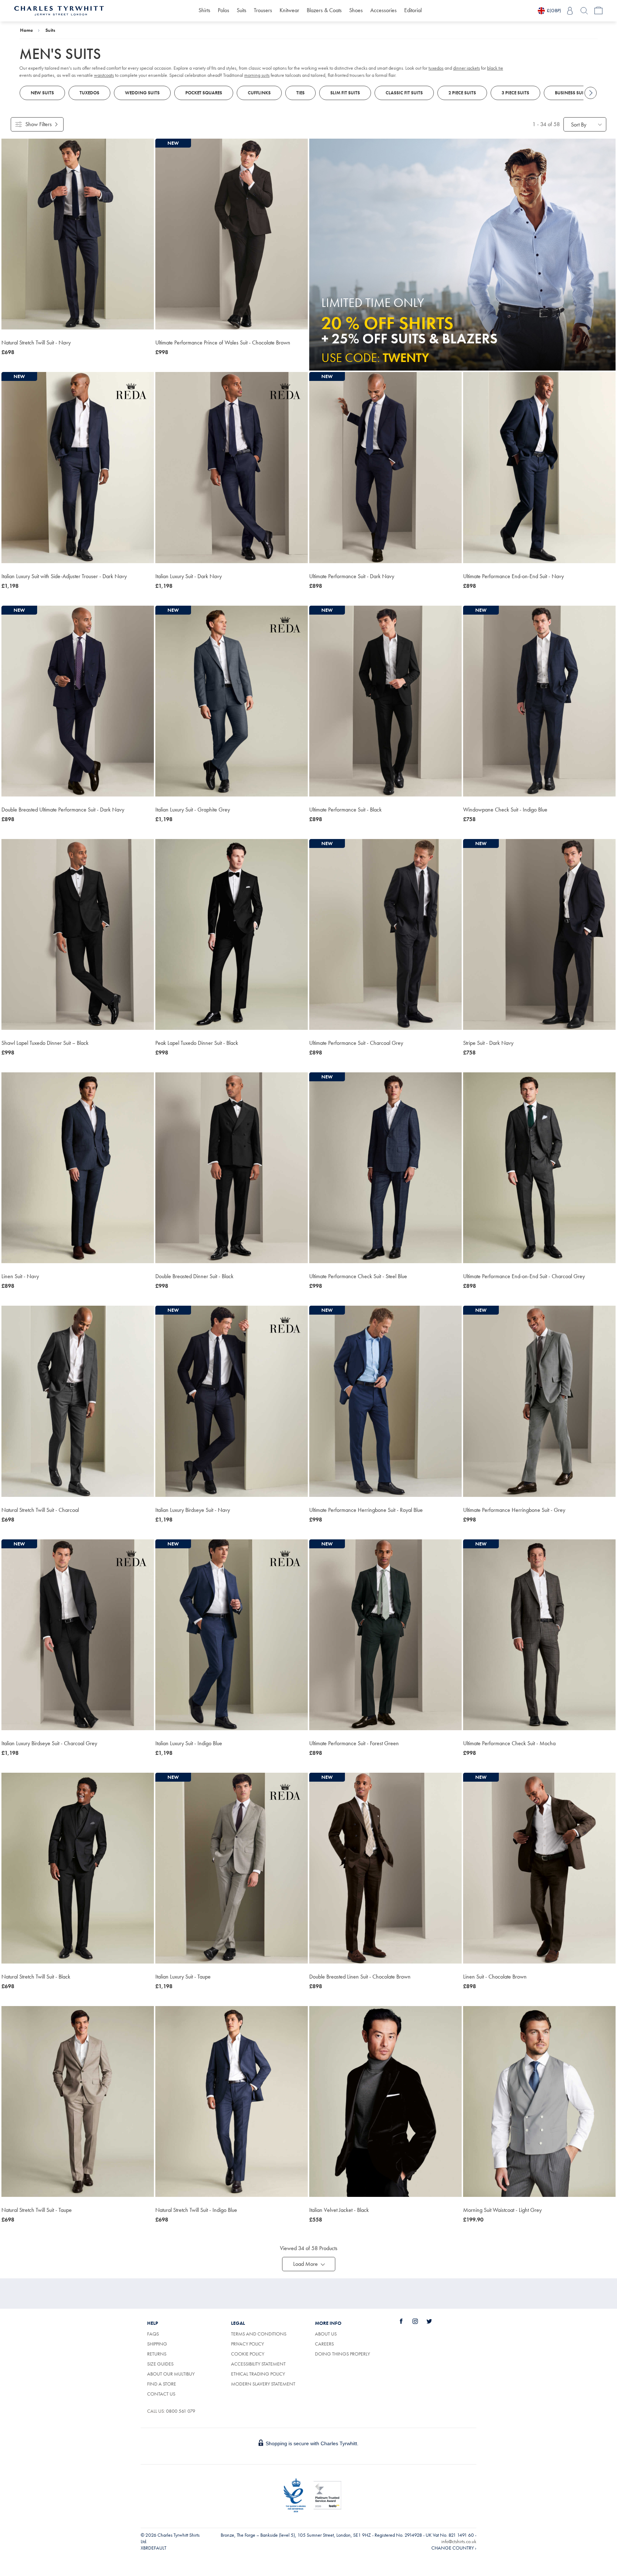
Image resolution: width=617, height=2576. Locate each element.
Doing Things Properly (342, 2354)
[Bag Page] (598, 11)
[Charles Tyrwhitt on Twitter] (433, 2321)
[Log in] (570, 11)
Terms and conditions (259, 2334)
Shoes (356, 10)
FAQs (153, 2334)
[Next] (591, 93)
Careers (332, 2344)
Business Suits (571, 93)
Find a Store (162, 2384)
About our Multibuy (171, 2374)
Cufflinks (259, 93)
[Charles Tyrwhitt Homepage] (59, 10)
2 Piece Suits (462, 93)
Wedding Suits (142, 93)
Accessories (383, 10)
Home (26, 30)
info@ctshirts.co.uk (459, 2541)
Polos (224, 10)
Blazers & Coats (324, 10)
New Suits (42, 93)
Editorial (413, 10)
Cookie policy (248, 2354)
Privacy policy (247, 2344)
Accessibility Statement (258, 2364)
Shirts (204, 10)
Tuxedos (89, 93)
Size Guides (160, 2364)
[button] (309, 2264)
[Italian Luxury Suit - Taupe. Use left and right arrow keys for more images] (232, 1868)
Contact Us (161, 2394)
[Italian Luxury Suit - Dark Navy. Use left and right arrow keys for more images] (232, 467)
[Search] (584, 11)
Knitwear (289, 10)
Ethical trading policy (258, 2374)
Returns (157, 2354)
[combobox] (585, 124)
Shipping (157, 2344)
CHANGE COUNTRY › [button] (454, 2548)
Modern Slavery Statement (263, 2384)
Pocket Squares (204, 93)
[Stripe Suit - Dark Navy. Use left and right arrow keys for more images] (539, 934)
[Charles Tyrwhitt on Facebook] (405, 2321)
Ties (300, 93)
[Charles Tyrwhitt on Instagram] (419, 2321)
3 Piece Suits (515, 93)
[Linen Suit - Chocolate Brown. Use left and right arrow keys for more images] (539, 1868)
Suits (242, 10)
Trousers (263, 10)
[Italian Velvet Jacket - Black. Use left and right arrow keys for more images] (385, 2101)
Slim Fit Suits (345, 93)
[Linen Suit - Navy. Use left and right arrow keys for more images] (78, 1168)
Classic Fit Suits (404, 93)
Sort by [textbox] (579, 125)
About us (326, 2334)
